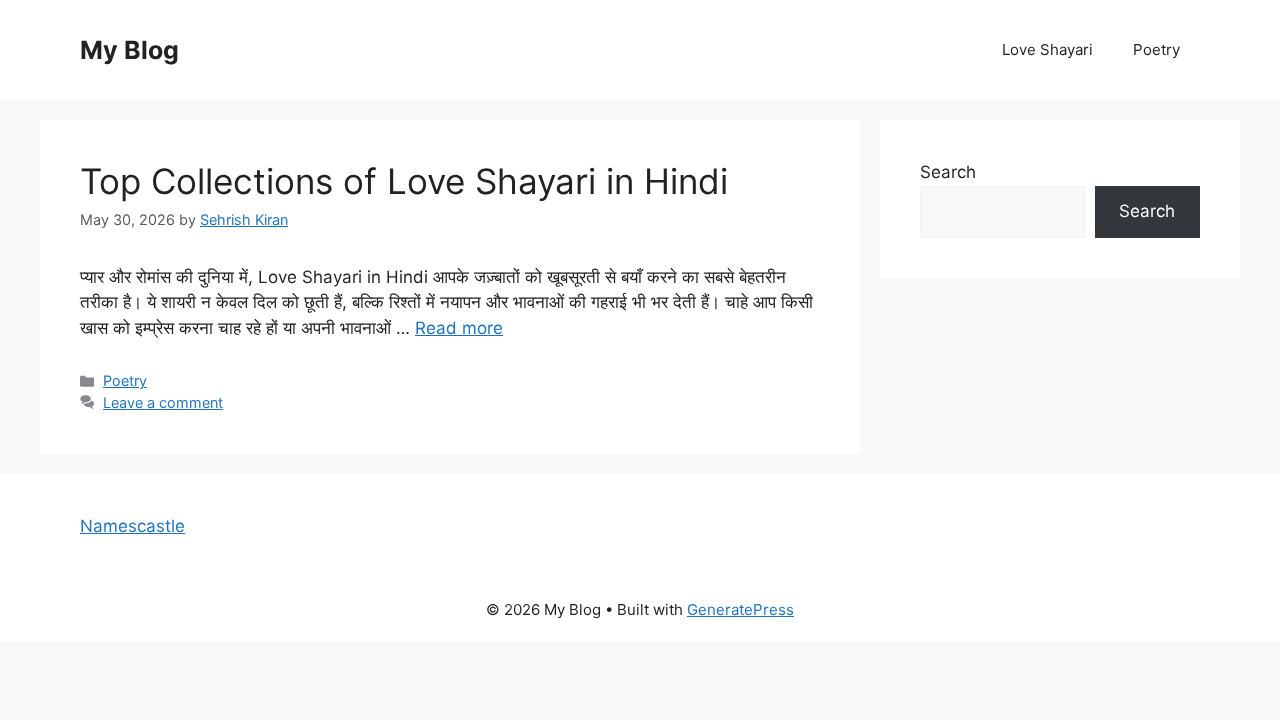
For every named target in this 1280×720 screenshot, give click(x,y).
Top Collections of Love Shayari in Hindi (404, 181)
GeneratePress (740, 609)
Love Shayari (1047, 49)
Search (948, 172)
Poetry (1156, 49)
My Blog (129, 50)
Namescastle (132, 526)
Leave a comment (163, 402)
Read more (459, 328)
